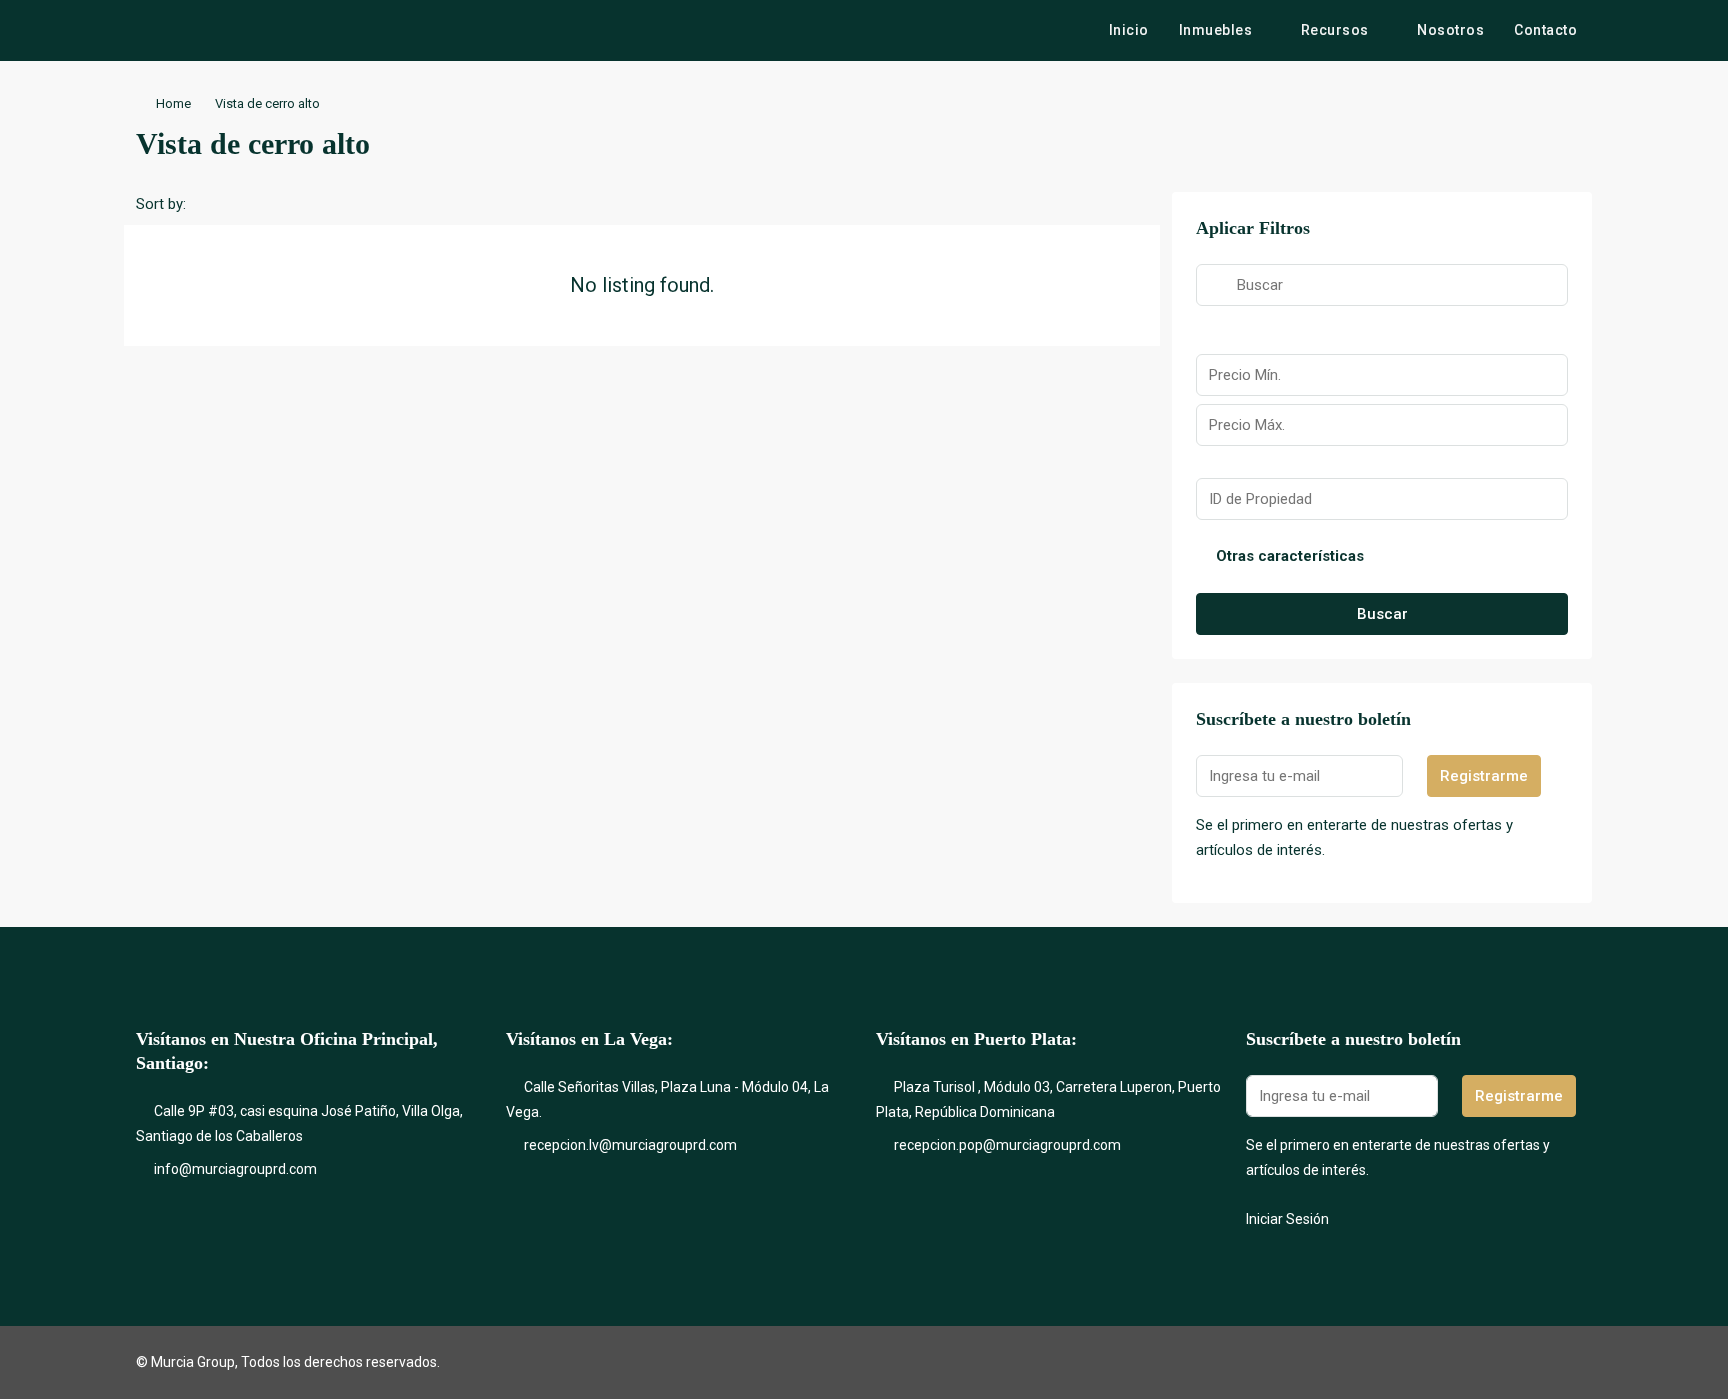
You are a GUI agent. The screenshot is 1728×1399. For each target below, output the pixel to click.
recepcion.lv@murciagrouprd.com (630, 1145)
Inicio (1129, 30)
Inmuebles (1216, 30)
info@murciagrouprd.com (235, 1169)
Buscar (1382, 614)
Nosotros (1450, 30)
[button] (1556, 138)
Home (173, 103)
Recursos (1335, 30)
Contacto (1545, 30)
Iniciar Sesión (1287, 1219)
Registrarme (1484, 776)
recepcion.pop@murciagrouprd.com (1007, 1145)
